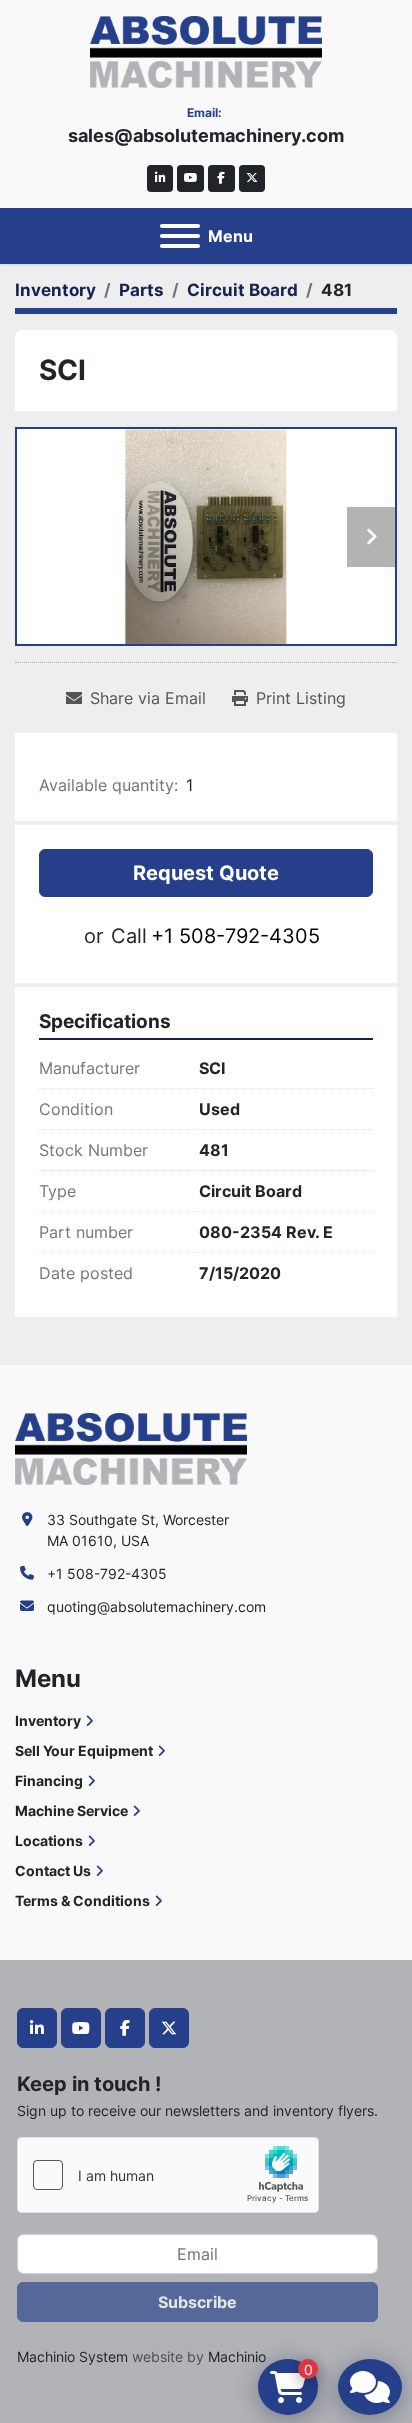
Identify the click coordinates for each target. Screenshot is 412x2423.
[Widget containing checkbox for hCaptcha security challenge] (168, 2175)
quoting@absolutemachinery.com (156, 1606)
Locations (49, 1840)
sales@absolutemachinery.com (206, 135)
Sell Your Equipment (84, 1750)
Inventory (48, 1720)
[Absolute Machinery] (131, 1447)
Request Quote (206, 873)
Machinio (237, 2356)
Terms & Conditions (82, 1900)
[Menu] (180, 236)
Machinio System (72, 2356)
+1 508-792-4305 (235, 936)
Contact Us (53, 1870)
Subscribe (197, 2302)
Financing (49, 1780)
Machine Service (71, 1810)
